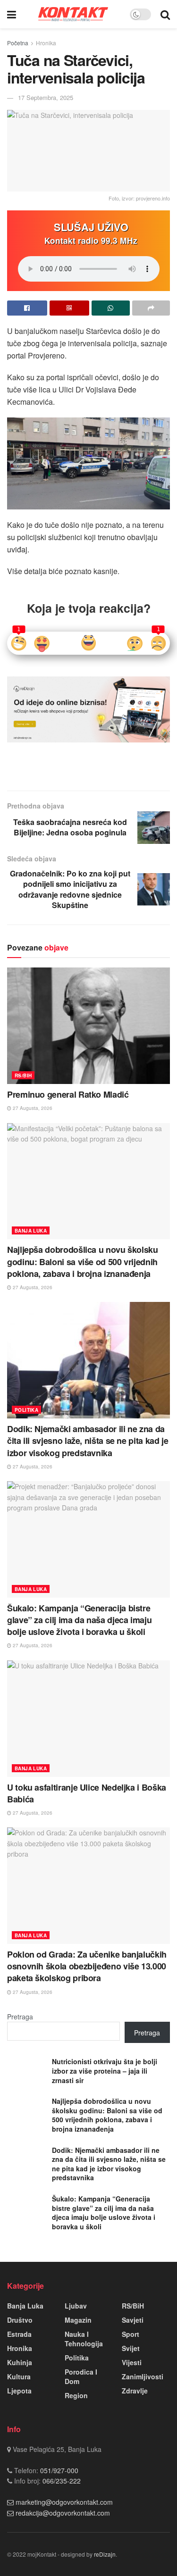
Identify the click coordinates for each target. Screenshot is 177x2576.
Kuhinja (20, 2362)
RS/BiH (23, 1075)
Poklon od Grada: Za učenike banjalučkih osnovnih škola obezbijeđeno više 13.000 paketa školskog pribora (87, 1966)
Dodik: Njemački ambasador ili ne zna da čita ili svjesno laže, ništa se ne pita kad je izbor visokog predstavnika (88, 1441)
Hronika (46, 43)
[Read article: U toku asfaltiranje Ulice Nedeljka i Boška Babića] (88, 1719)
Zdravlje (135, 2391)
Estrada (19, 2334)
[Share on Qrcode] (70, 308)
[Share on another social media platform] (151, 308)
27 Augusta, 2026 (32, 1108)
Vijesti (132, 2362)
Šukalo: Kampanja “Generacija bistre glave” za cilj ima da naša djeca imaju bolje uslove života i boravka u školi (79, 1620)
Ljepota (19, 2391)
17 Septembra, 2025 (46, 97)
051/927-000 (58, 2470)
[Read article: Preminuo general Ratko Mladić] (88, 1026)
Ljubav (76, 2306)
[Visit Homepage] (73, 14)
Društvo (20, 2320)
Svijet (131, 2348)
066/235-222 (61, 2481)
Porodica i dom (81, 2376)
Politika (26, 1410)
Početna (18, 43)
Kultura (19, 2376)
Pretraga (20, 2017)
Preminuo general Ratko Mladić (68, 1094)
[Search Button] (165, 14)
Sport (131, 2334)
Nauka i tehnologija (84, 2339)
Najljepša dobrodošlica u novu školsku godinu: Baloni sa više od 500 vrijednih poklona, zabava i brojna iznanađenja (83, 1261)
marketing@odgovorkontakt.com (64, 2502)
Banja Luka (31, 1231)
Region (76, 2395)
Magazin (78, 2320)
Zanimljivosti (143, 2376)
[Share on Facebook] (27, 308)
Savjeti (133, 2320)
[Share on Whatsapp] (111, 308)
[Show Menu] (12, 14)
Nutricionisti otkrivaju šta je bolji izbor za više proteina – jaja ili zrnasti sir (105, 2071)
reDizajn (105, 2554)
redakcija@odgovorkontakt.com (63, 2513)
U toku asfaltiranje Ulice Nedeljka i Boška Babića (87, 1793)
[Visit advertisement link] (88, 709)
